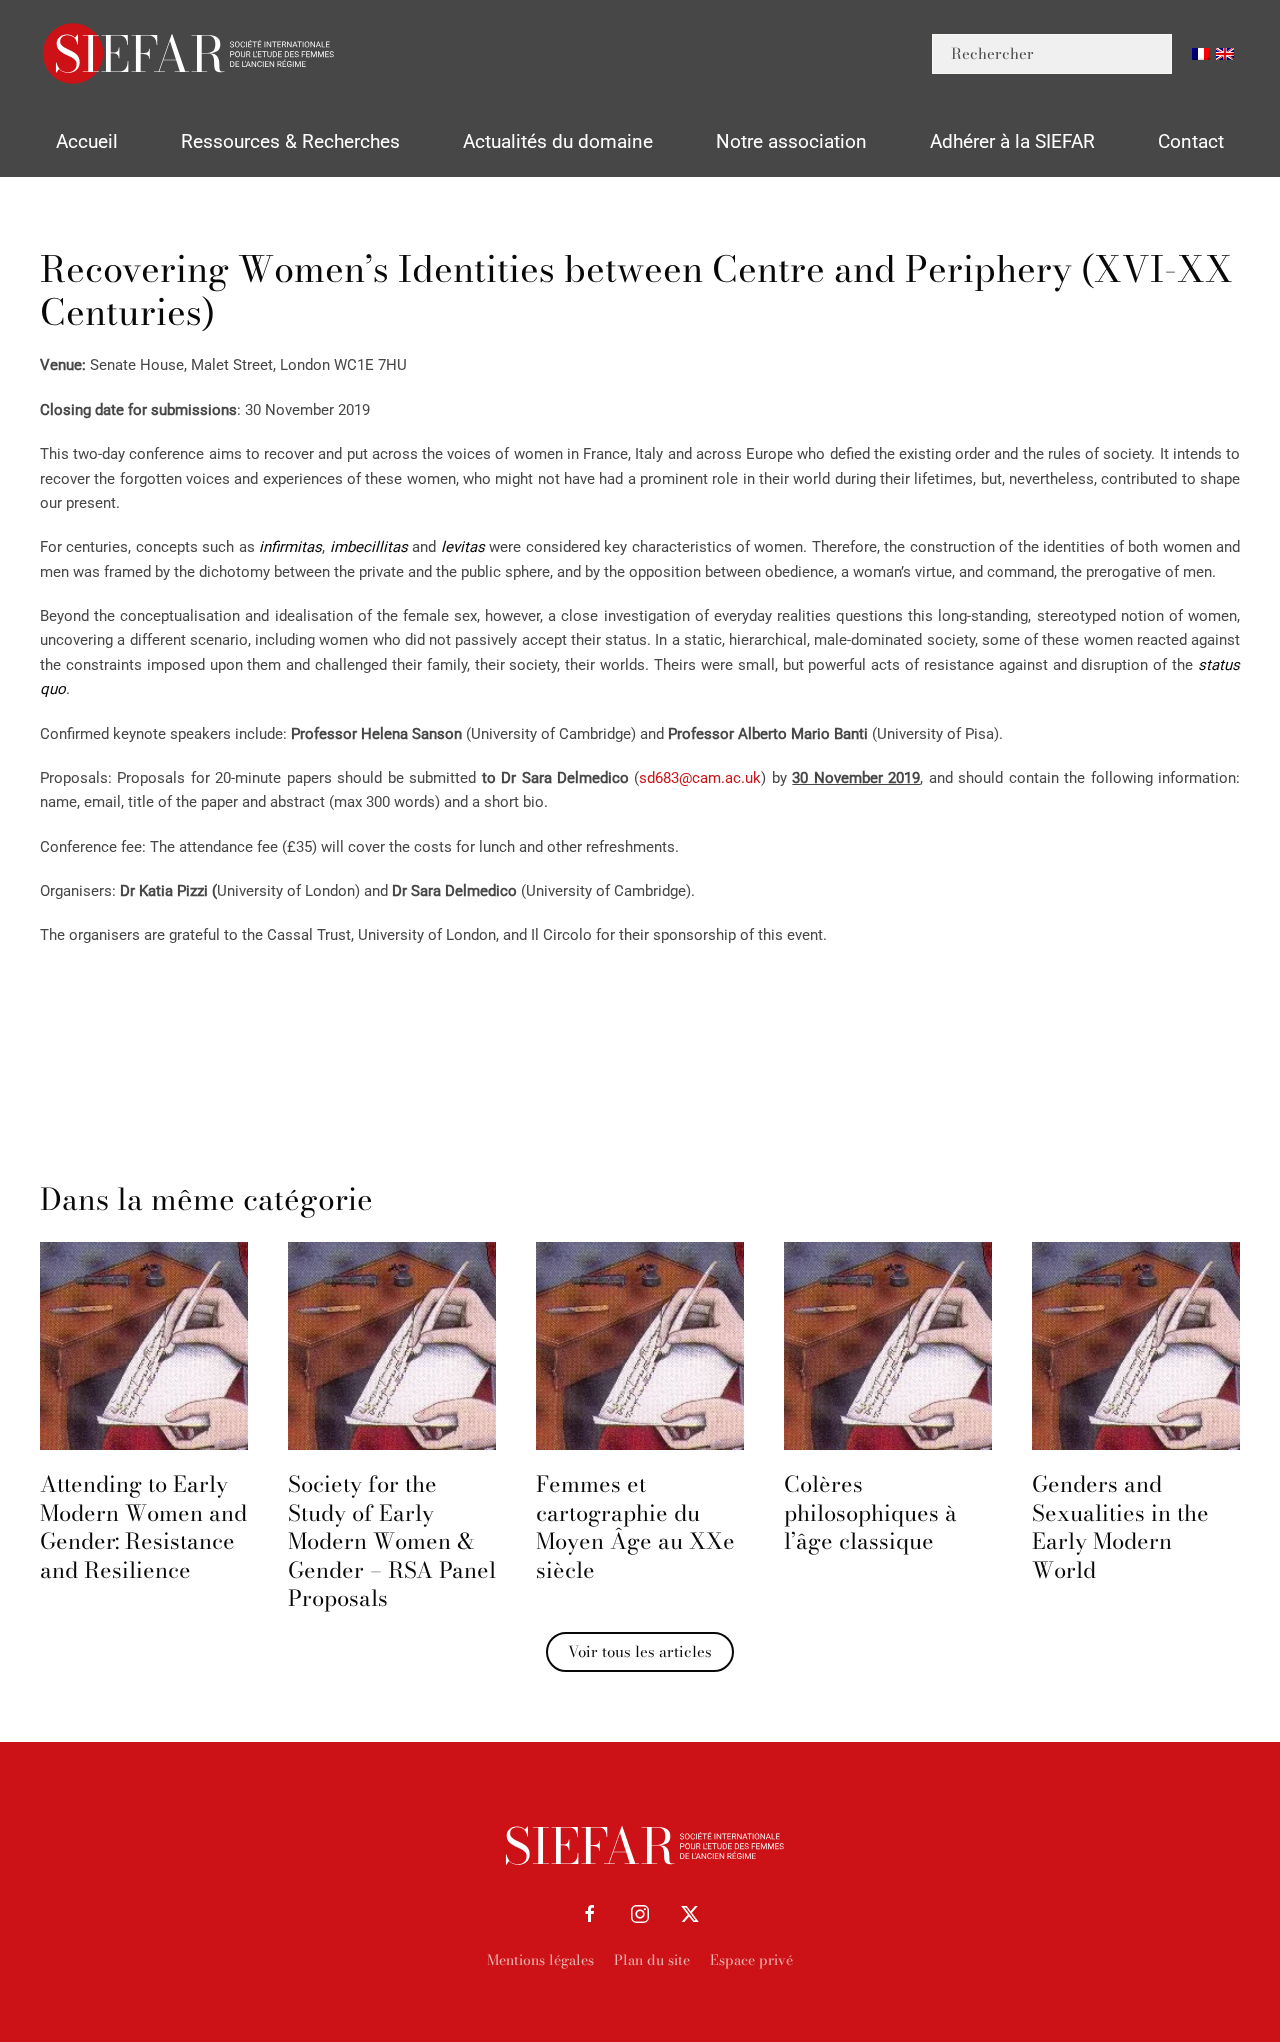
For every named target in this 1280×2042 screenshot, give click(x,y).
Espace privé (751, 1960)
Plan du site (652, 1960)
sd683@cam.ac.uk (700, 778)
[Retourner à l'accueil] (190, 53)
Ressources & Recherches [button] (290, 141)
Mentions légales (540, 1960)
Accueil (87, 141)
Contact (1191, 141)
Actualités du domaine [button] (558, 141)
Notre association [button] (791, 141)
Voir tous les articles (640, 1651)
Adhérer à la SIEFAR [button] (1012, 141)
